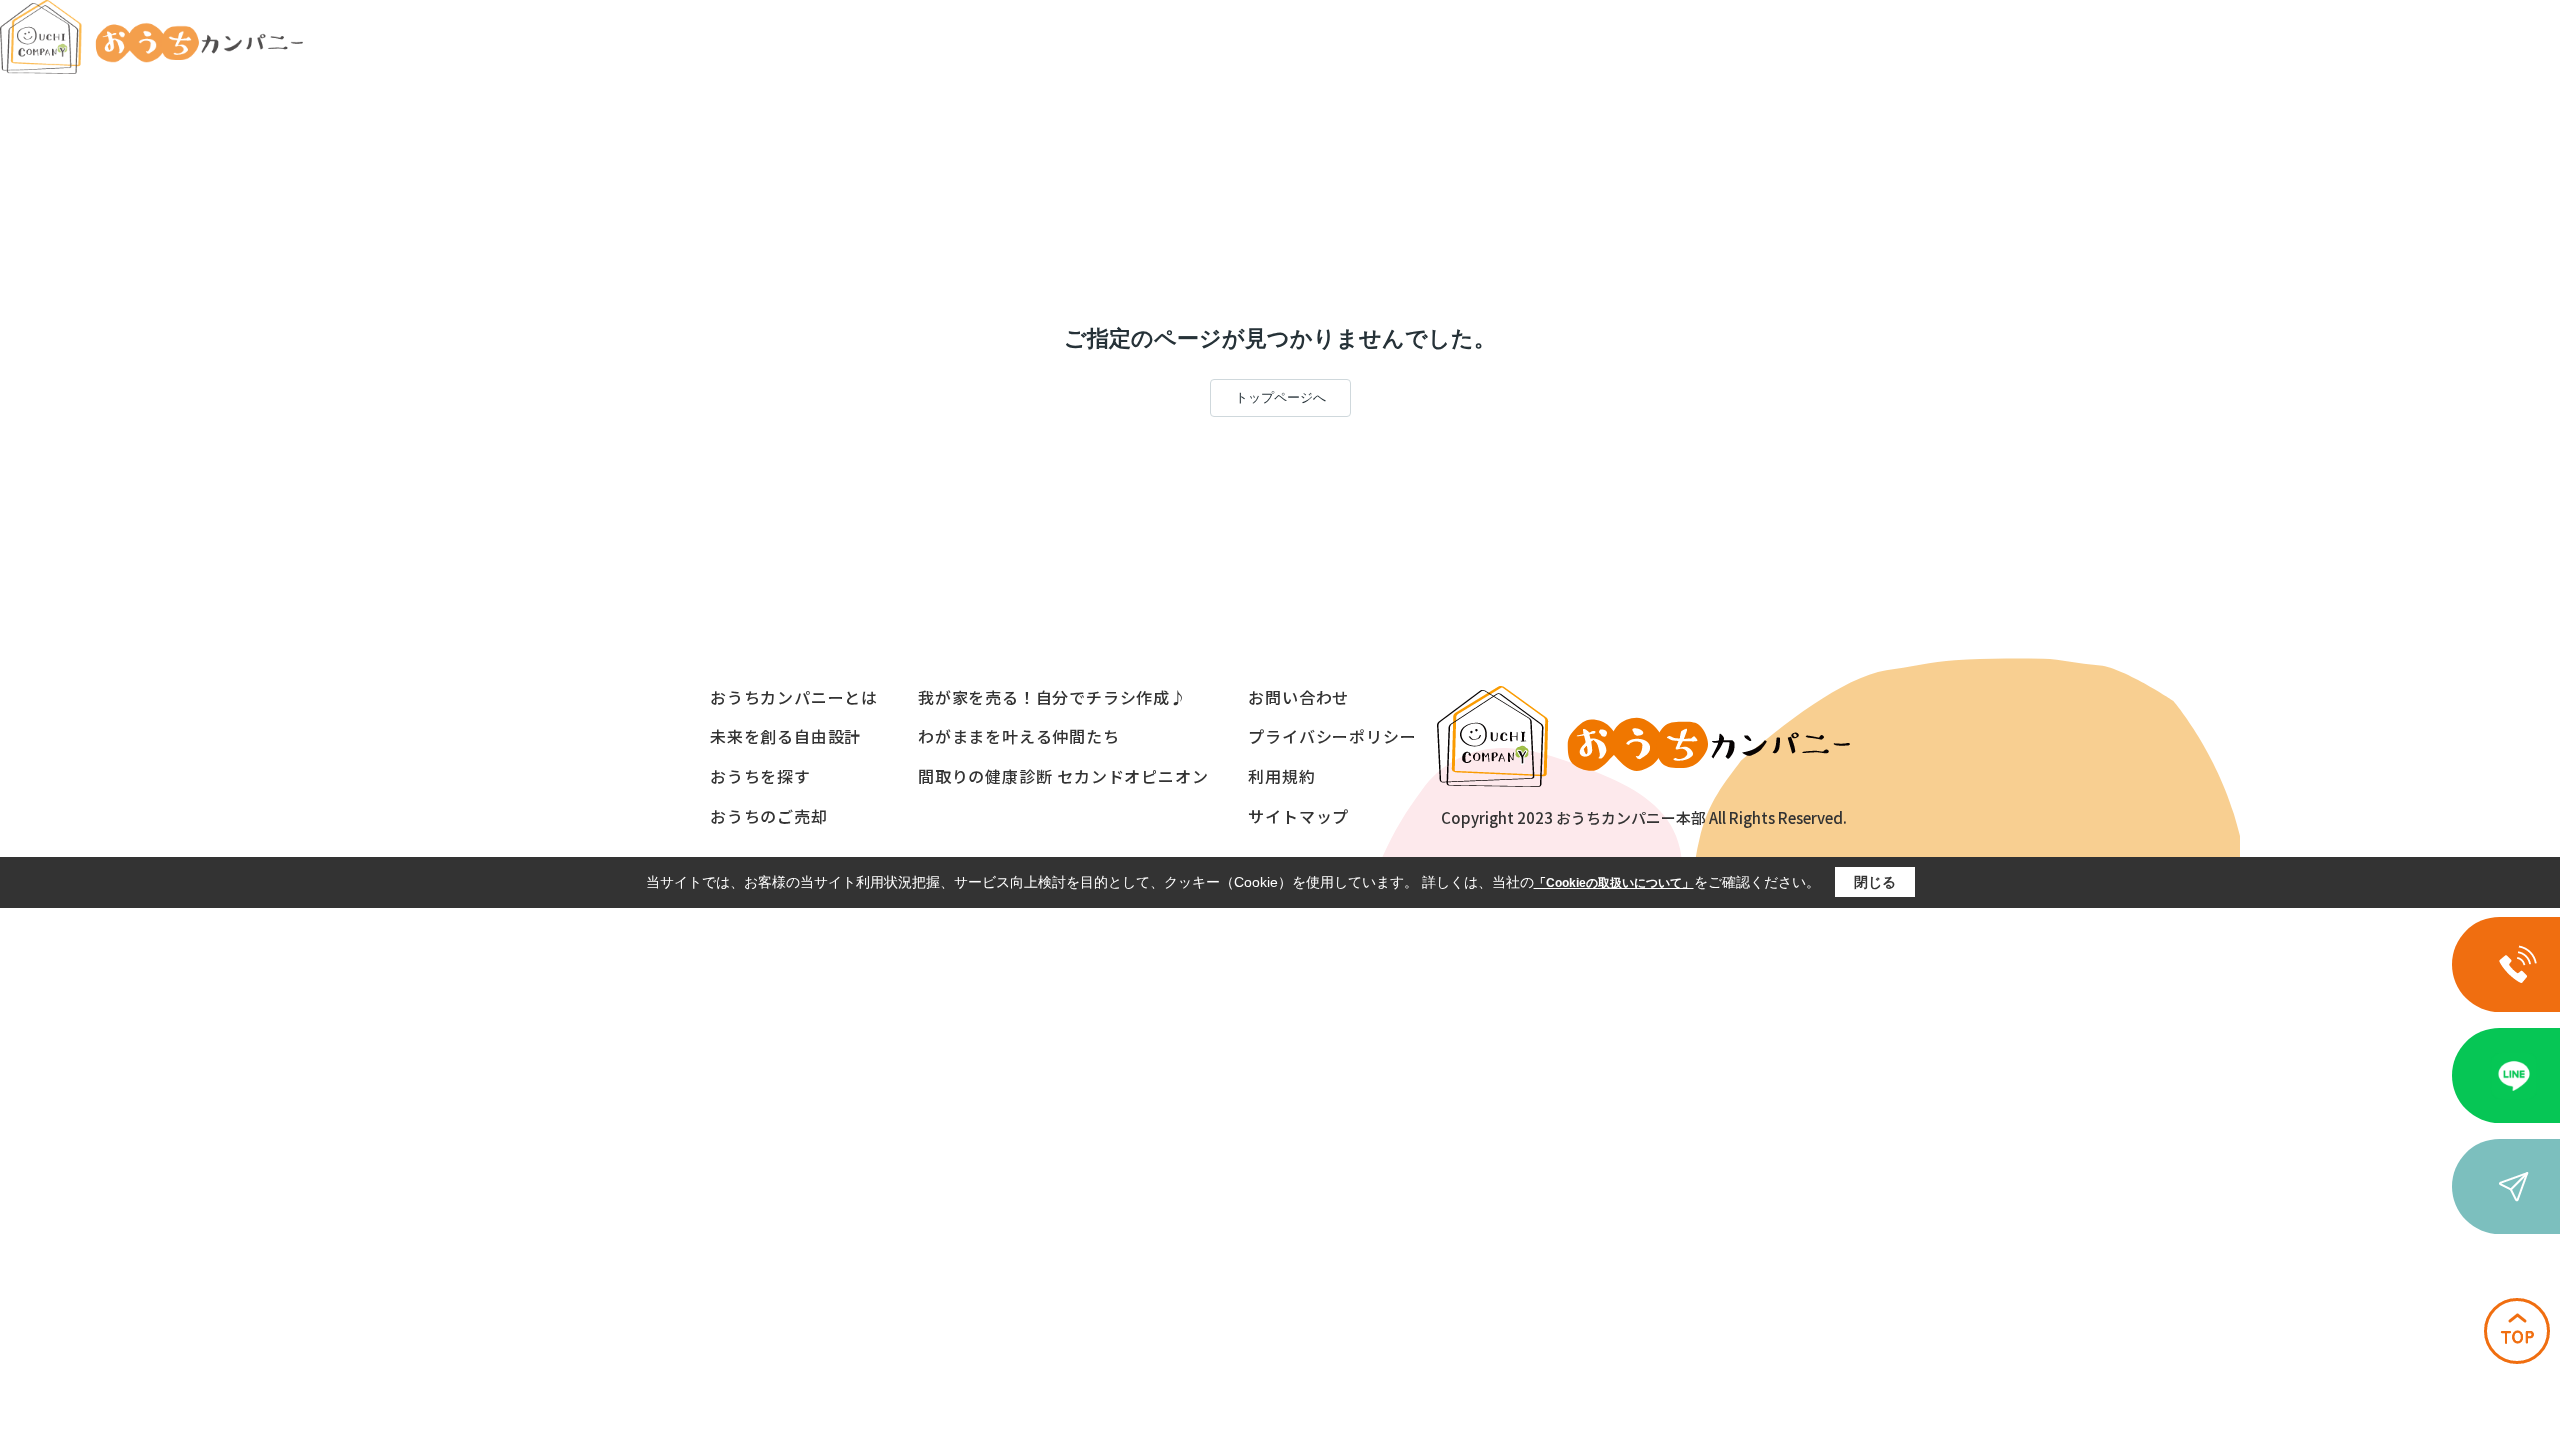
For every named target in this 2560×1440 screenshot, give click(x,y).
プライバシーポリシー (1332, 736)
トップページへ (1280, 397)
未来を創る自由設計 (785, 736)
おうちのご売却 (769, 816)
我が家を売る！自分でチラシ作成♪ (1052, 697)
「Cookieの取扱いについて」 (1614, 883)
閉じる (1875, 882)
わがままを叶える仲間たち (1019, 736)
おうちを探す (760, 776)
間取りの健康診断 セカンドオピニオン (1063, 776)
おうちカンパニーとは (794, 697)
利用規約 (1281, 776)
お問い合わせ (1298, 697)
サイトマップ (1298, 816)
